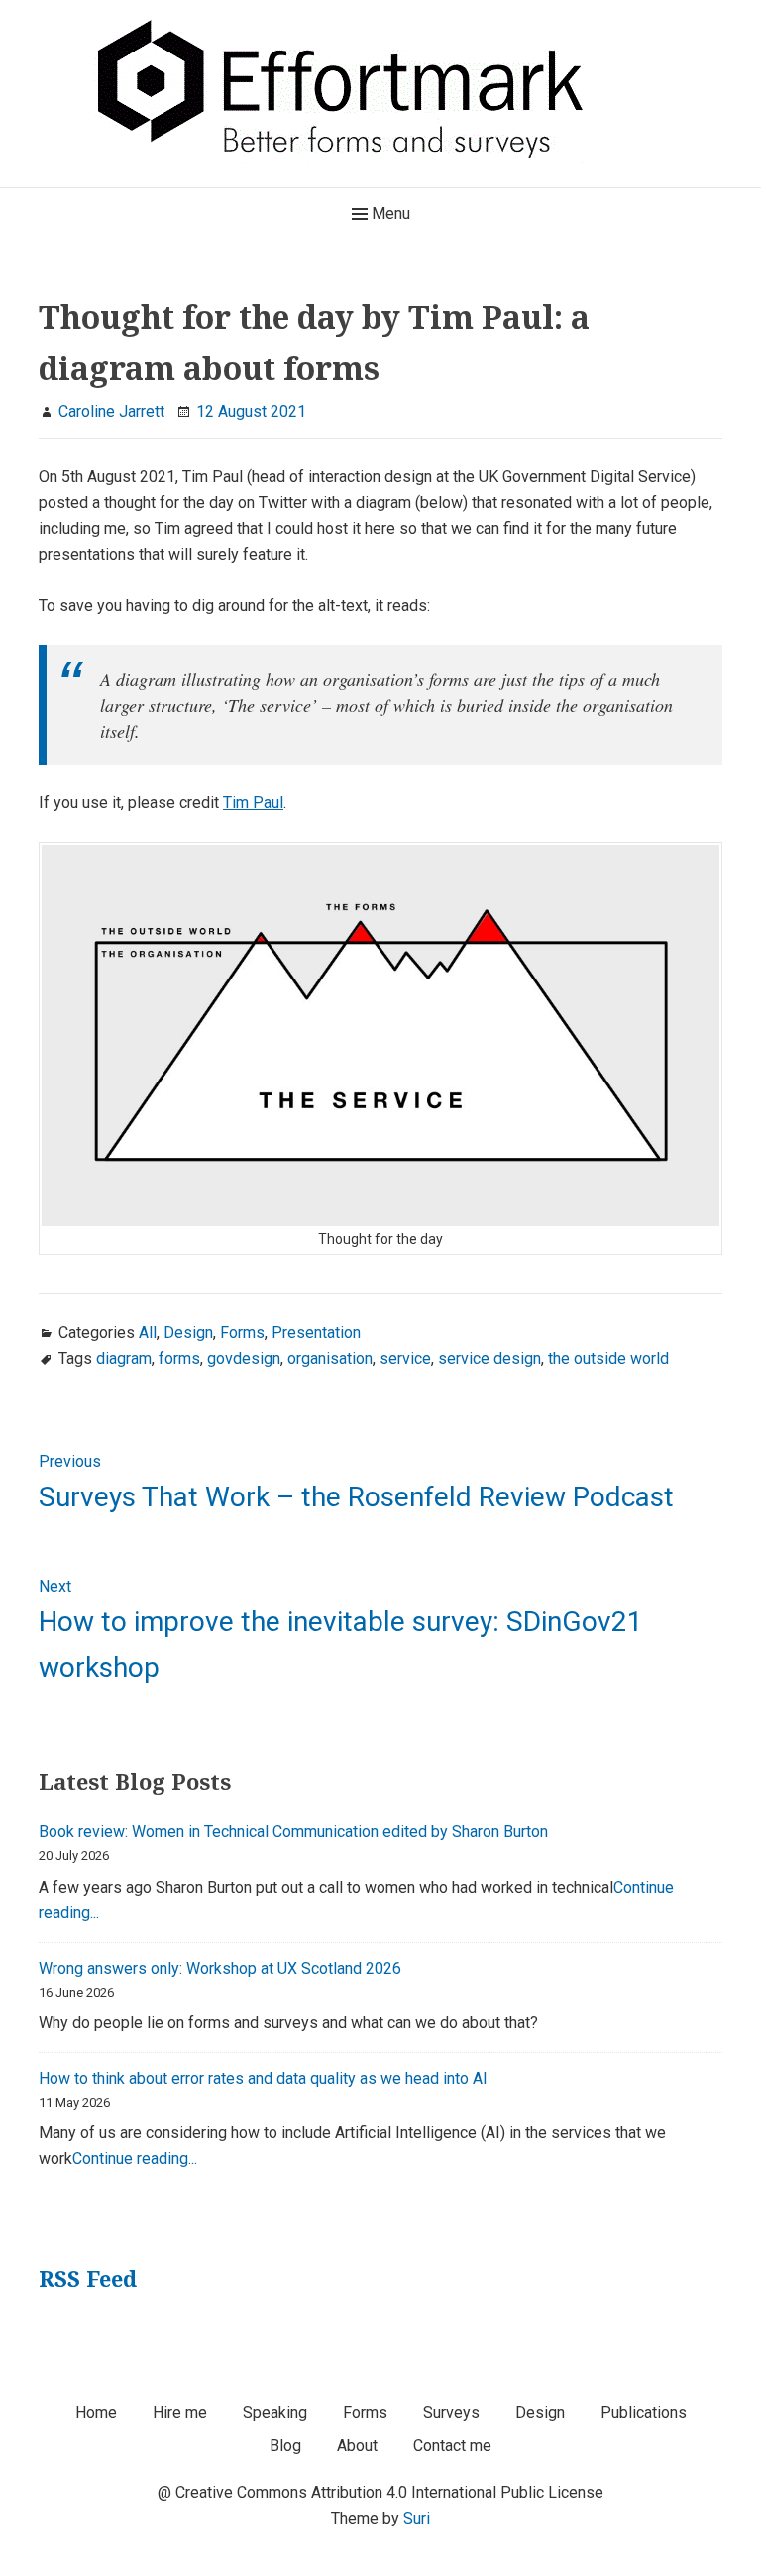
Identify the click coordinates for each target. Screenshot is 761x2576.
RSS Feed (88, 2278)
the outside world (608, 1358)
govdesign (244, 1358)
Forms (242, 1333)
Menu (389, 213)
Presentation (316, 1333)
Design (188, 1333)
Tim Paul (253, 803)
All (148, 1333)
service (405, 1358)
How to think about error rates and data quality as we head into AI (263, 2078)
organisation (330, 1358)
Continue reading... (135, 2159)
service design (489, 1358)
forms (179, 1358)
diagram (124, 1358)
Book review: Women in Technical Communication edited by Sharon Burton (293, 1832)
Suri (417, 2518)
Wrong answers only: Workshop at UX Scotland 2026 (220, 1968)
